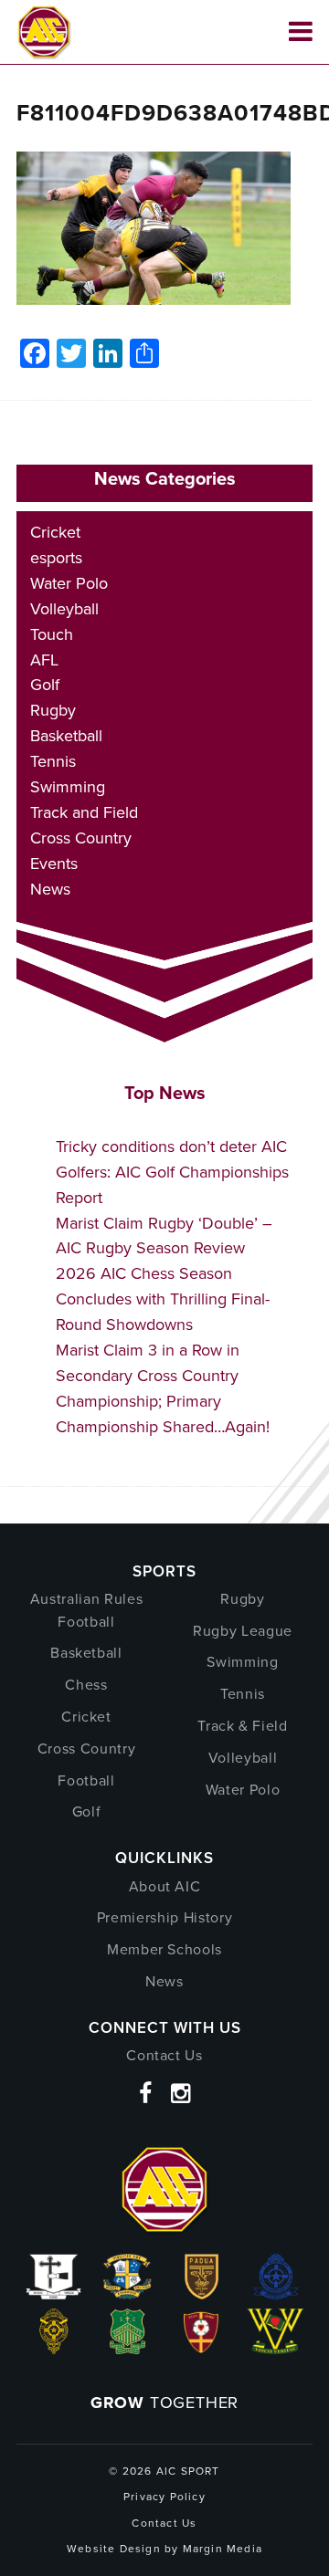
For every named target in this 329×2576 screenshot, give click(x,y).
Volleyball (64, 609)
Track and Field (84, 812)
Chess (86, 1685)
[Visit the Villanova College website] (276, 2349)
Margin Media (223, 2549)
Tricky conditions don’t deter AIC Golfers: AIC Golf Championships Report (172, 1172)
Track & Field (242, 1726)
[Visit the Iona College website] (53, 2294)
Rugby (53, 710)
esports (56, 558)
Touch (52, 634)
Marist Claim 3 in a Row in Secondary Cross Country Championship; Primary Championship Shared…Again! (163, 1388)
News (50, 889)
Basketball (66, 736)
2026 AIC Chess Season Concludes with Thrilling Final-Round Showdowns (163, 1299)
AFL (44, 660)
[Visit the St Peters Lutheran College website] (202, 2349)
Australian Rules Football (86, 1610)
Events (54, 864)
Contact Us (164, 2055)
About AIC (165, 1886)
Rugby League (243, 1631)
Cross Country (81, 838)
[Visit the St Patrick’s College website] (127, 2349)
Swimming (68, 787)
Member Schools (164, 1949)
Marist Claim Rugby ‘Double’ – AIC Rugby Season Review (164, 1236)
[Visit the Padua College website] (202, 2294)
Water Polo (69, 583)
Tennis (53, 761)
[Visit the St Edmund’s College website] (276, 2294)
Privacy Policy (164, 2497)
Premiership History (164, 1917)
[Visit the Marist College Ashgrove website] (127, 2294)
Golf (45, 685)
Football (86, 1780)
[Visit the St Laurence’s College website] (54, 2349)
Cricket (55, 532)
